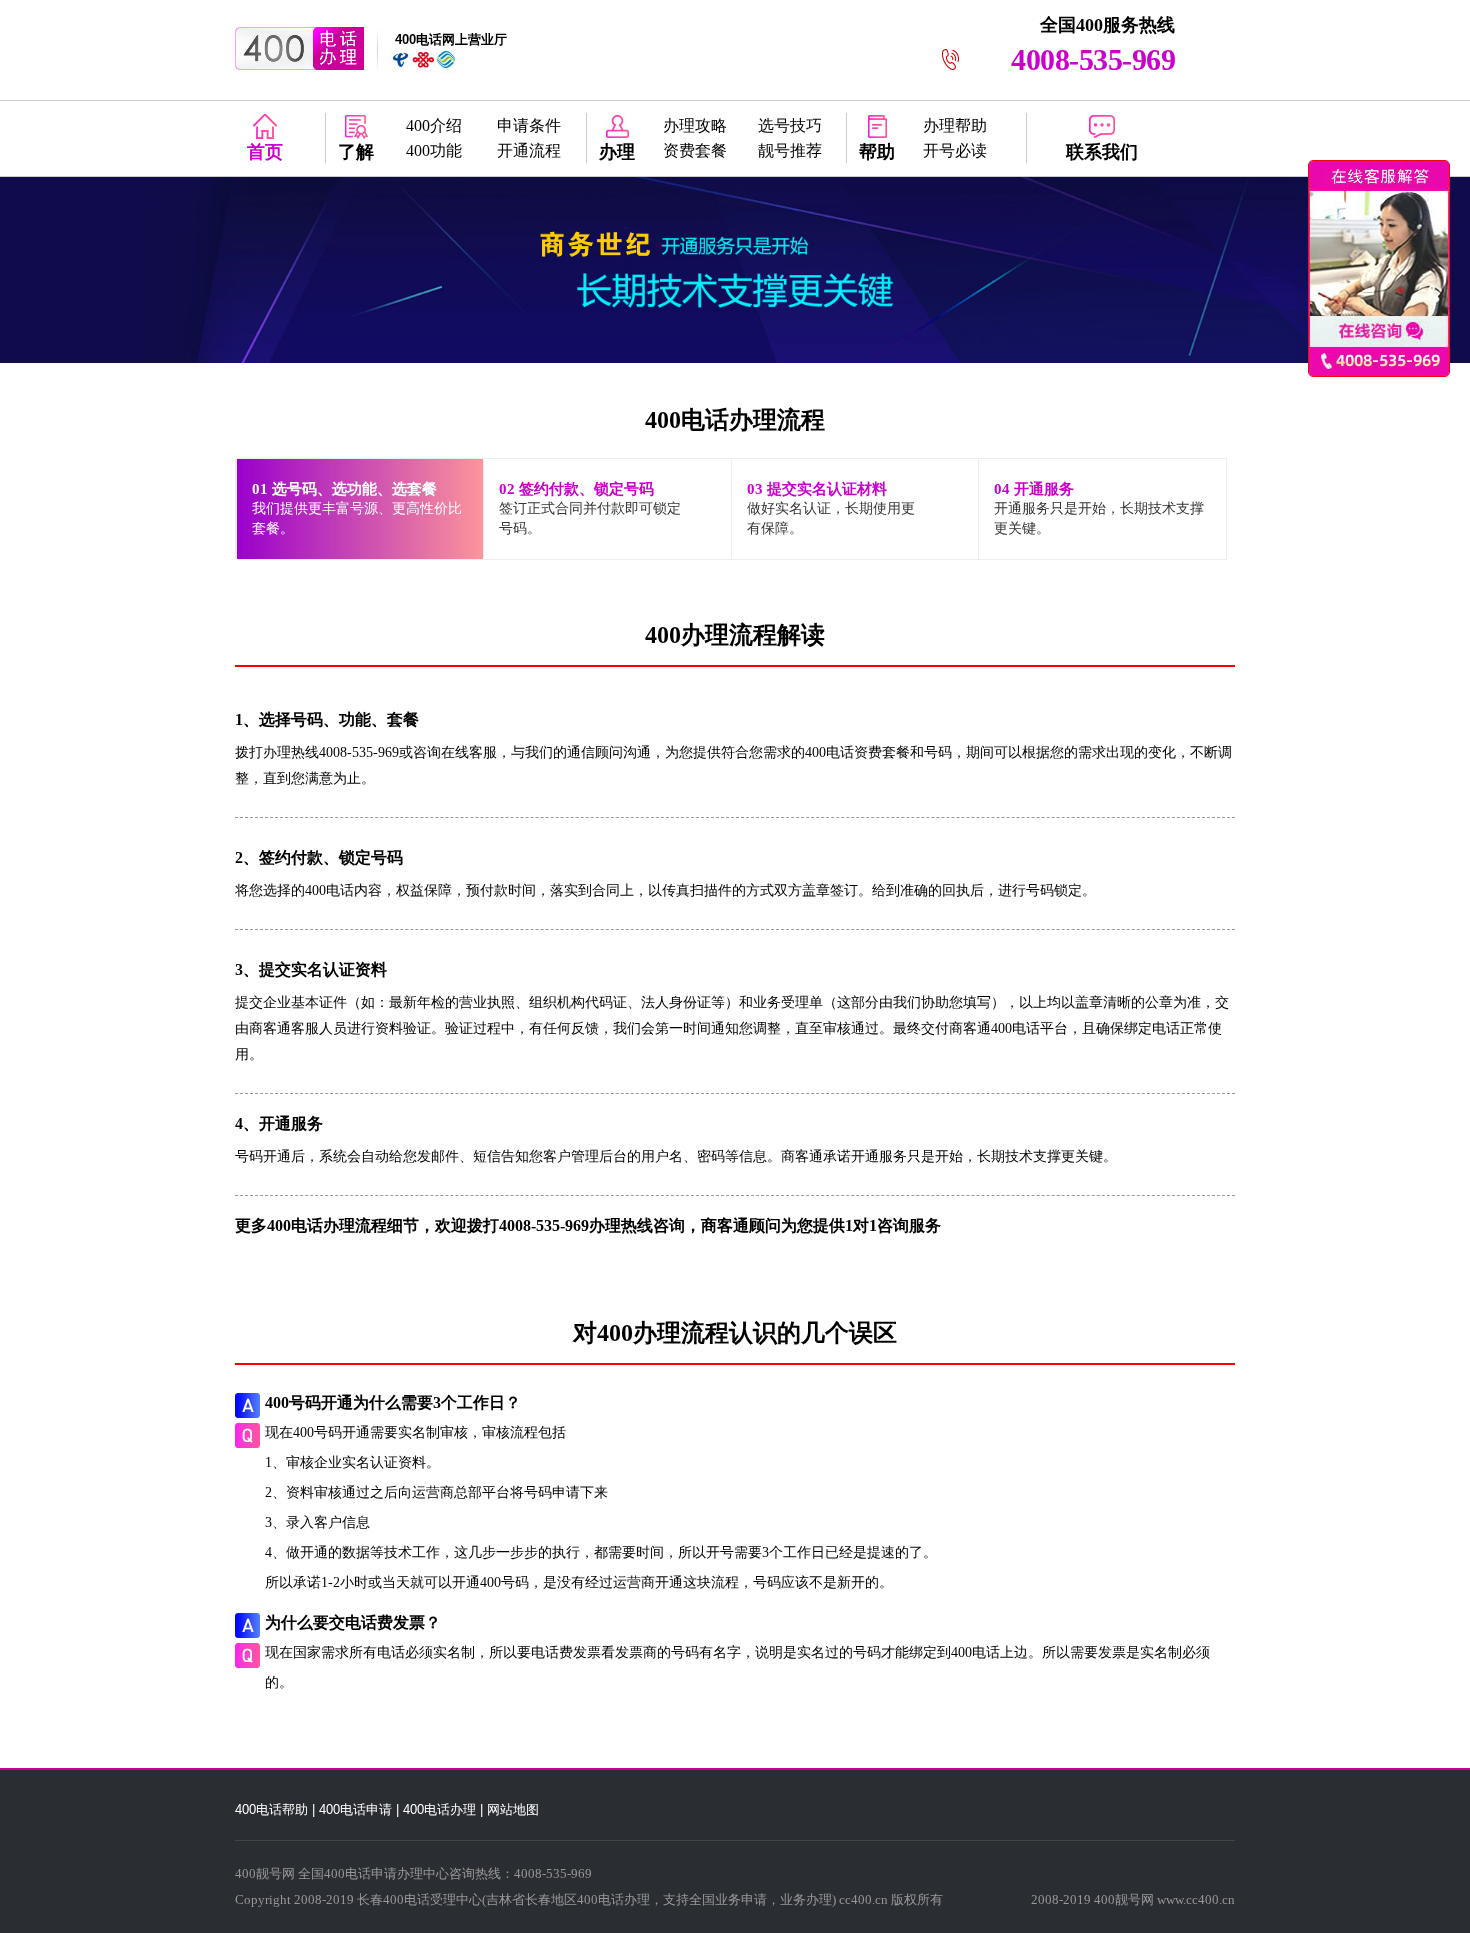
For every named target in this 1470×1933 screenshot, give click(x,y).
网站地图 (513, 1809)
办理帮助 (955, 125)
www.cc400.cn (1196, 1899)
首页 (265, 152)
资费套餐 (695, 150)
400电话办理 (439, 1809)
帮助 (877, 152)
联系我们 (1102, 152)
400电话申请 (355, 1809)
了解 (356, 152)
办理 (617, 152)
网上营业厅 (451, 39)
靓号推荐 (790, 150)
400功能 (434, 150)
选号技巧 (790, 125)
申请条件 (529, 125)
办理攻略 (695, 125)
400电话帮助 (271, 1809)
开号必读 (955, 150)
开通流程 (529, 150)
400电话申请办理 (373, 1873)
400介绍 (434, 125)
